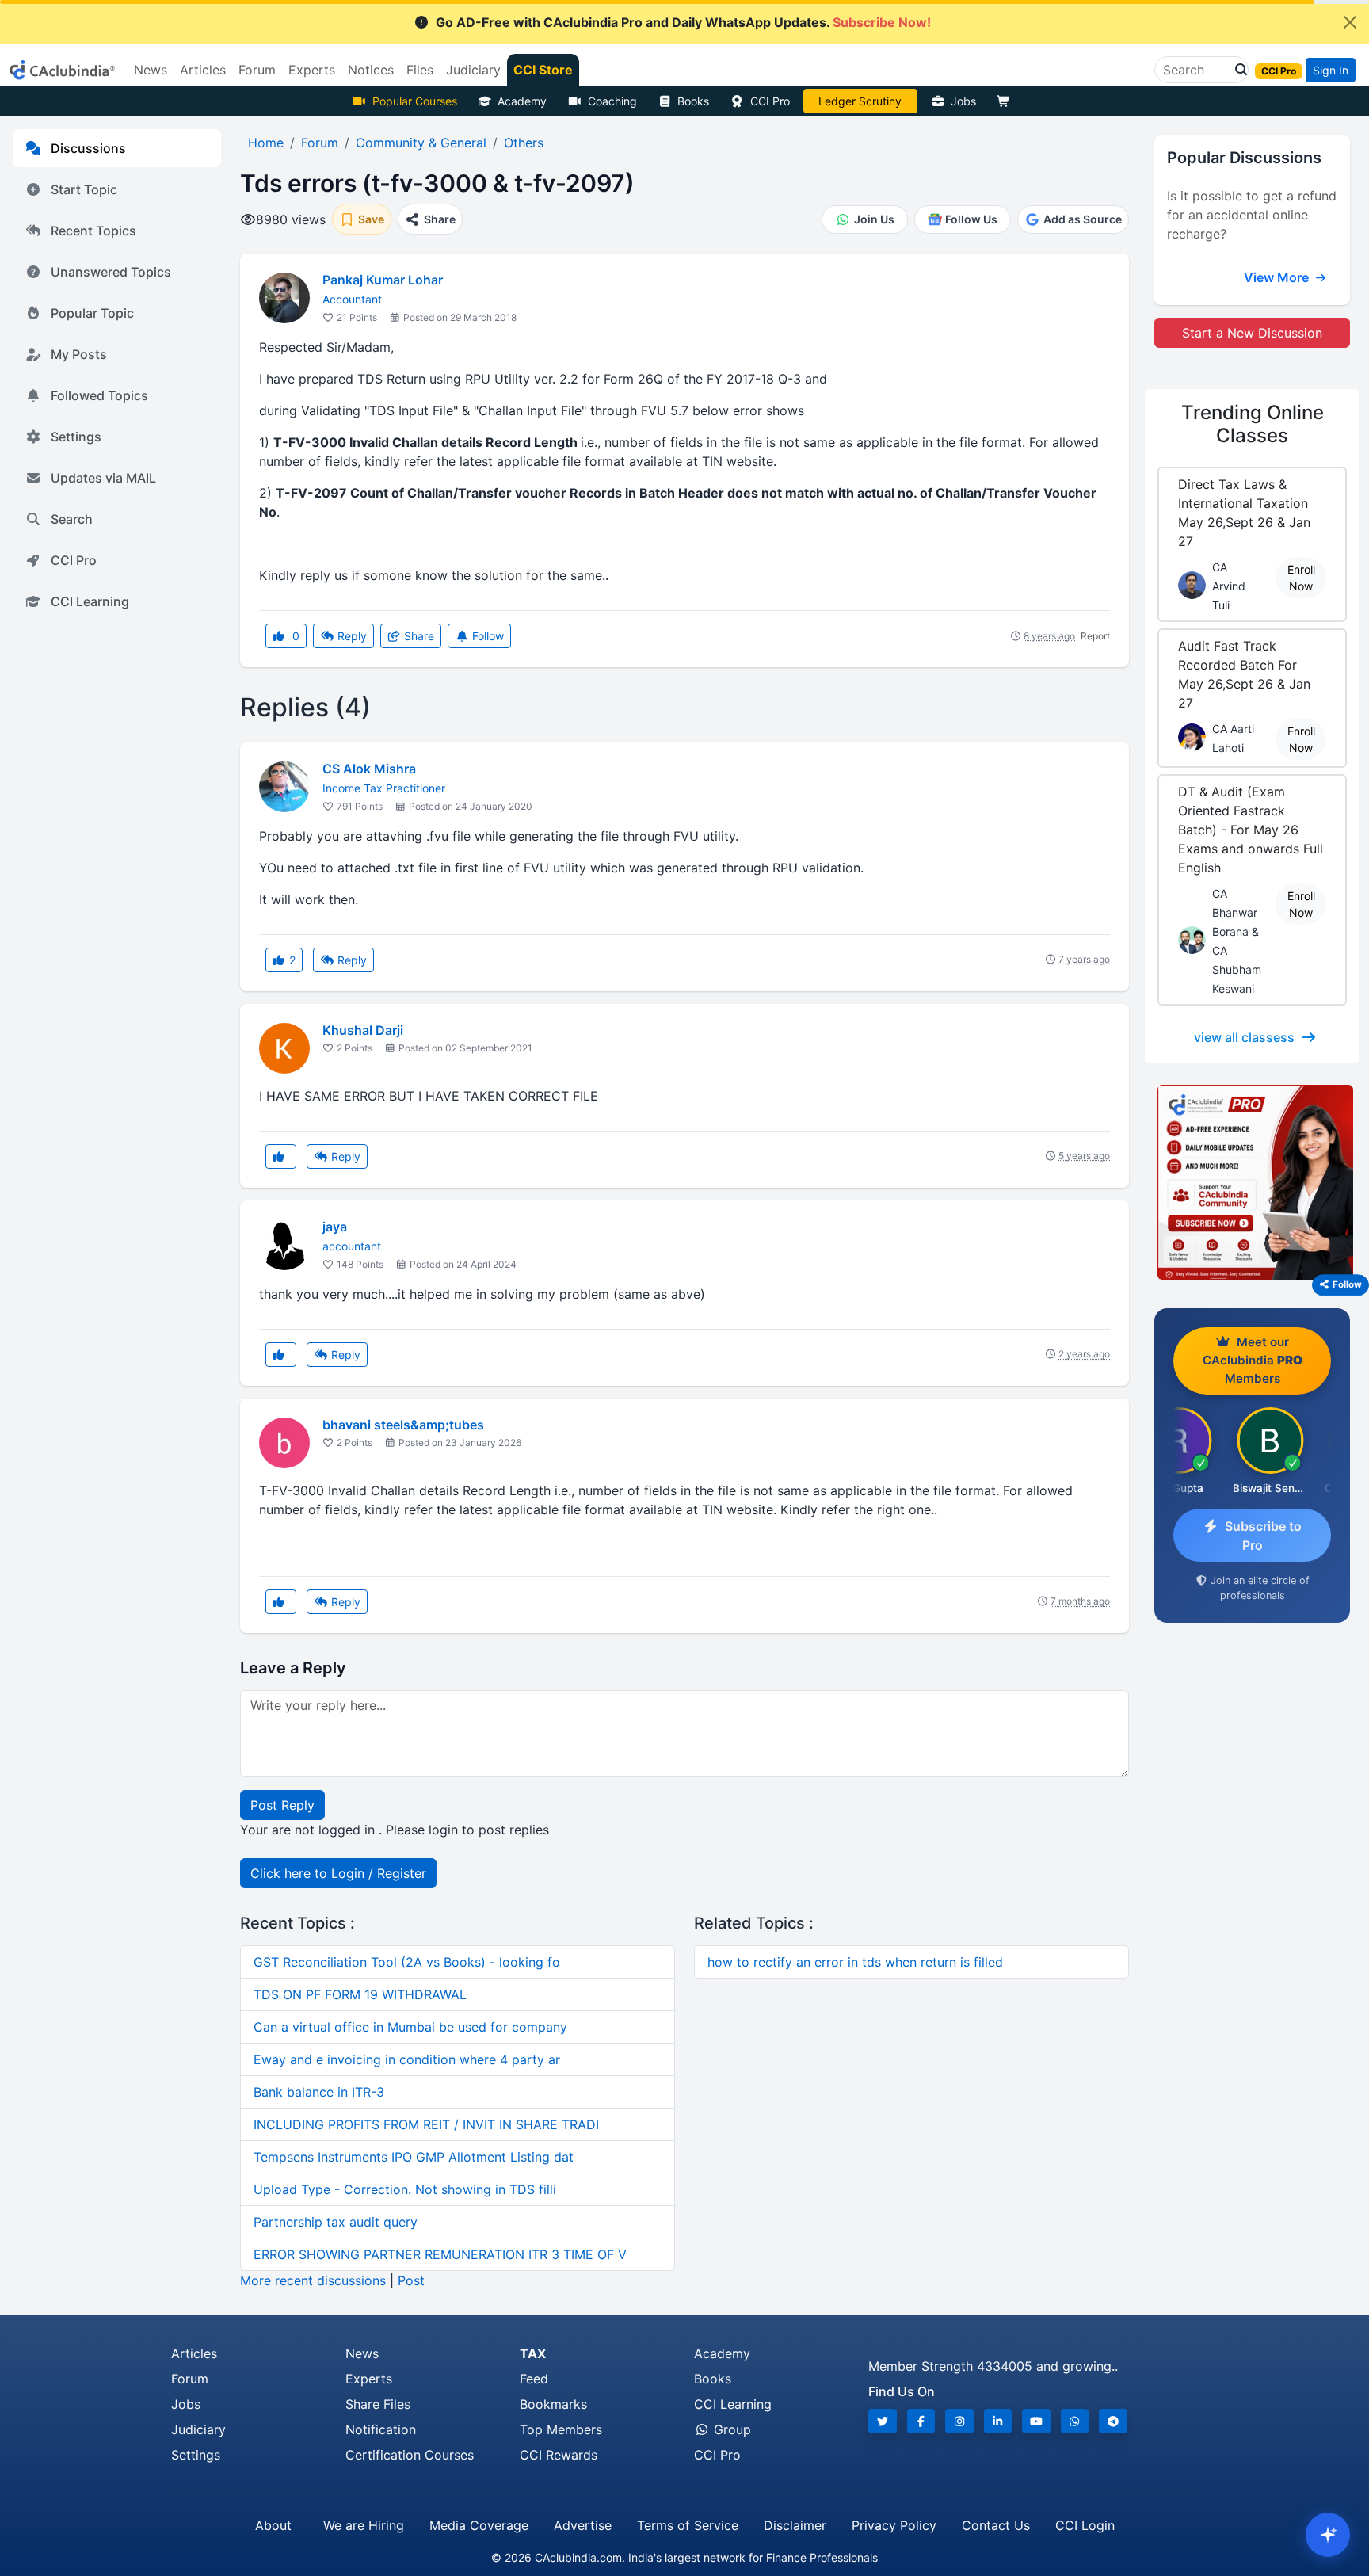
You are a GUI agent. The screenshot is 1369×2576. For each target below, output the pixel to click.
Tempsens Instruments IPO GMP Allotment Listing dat (414, 2157)
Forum (190, 2379)
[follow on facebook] (921, 2421)
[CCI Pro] (1252, 1183)
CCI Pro (770, 101)
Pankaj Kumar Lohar (383, 280)
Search (72, 519)
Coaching (612, 101)
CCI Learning (90, 601)
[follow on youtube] (1036, 2421)
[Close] (1350, 22)
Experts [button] (312, 70)
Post (411, 2280)
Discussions (88, 148)
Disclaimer (795, 2525)
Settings (76, 437)
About (273, 2525)
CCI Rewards (559, 2455)
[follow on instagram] (959, 2421)
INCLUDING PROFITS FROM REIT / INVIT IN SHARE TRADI (426, 2124)
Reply (351, 636)
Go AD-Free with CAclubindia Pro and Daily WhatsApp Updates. (683, 22)
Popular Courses (415, 101)
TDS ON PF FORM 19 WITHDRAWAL (360, 1994)
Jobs (963, 101)
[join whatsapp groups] (1075, 2421)
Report (1095, 636)
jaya (335, 1227)
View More (1278, 277)
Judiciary (198, 2429)
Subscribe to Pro (1263, 1536)
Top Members (561, 2429)
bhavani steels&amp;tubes (403, 1425)
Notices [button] (371, 70)
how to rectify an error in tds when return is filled (855, 1962)
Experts (369, 2379)
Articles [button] (203, 70)
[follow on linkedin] (998, 2421)
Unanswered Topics (111, 272)
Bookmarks (553, 2404)
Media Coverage (479, 2525)
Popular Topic (92, 313)
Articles (194, 2353)
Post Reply (282, 1805)
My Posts (79, 354)
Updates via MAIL (103, 478)
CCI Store (543, 70)
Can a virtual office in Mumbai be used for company (410, 2027)
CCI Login (1085, 2525)
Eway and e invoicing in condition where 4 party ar (407, 2059)
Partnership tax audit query (336, 2222)
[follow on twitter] (883, 2421)
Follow (486, 636)
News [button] (151, 70)
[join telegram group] (1113, 2421)
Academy (522, 101)
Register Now (860, 101)
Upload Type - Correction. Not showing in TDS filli (405, 2189)
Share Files (378, 2404)
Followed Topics (99, 395)
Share (418, 636)
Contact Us (996, 2525)
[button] (1237, 70)
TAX (533, 2353)
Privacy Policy (894, 2525)
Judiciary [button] (473, 70)
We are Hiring (364, 2525)
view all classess (1244, 1037)
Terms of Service (688, 2525)
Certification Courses (410, 2455)
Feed (534, 2379)
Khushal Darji (363, 1030)
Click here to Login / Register (338, 1873)
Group (730, 2429)
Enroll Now (1301, 578)
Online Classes (1253, 424)
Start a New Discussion (1252, 333)
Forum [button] (257, 70)
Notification (381, 2429)
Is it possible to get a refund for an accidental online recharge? (1252, 215)
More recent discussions (313, 2280)
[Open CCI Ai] (1328, 2535)
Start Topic (84, 189)
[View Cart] (1007, 101)
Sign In (1331, 70)
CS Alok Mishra (369, 769)
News (362, 2353)
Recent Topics (93, 231)
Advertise (583, 2525)
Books (693, 101)
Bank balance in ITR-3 (319, 2092)
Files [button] (420, 70)
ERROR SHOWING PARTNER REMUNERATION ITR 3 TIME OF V (440, 2254)
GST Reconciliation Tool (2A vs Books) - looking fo (407, 1962)
